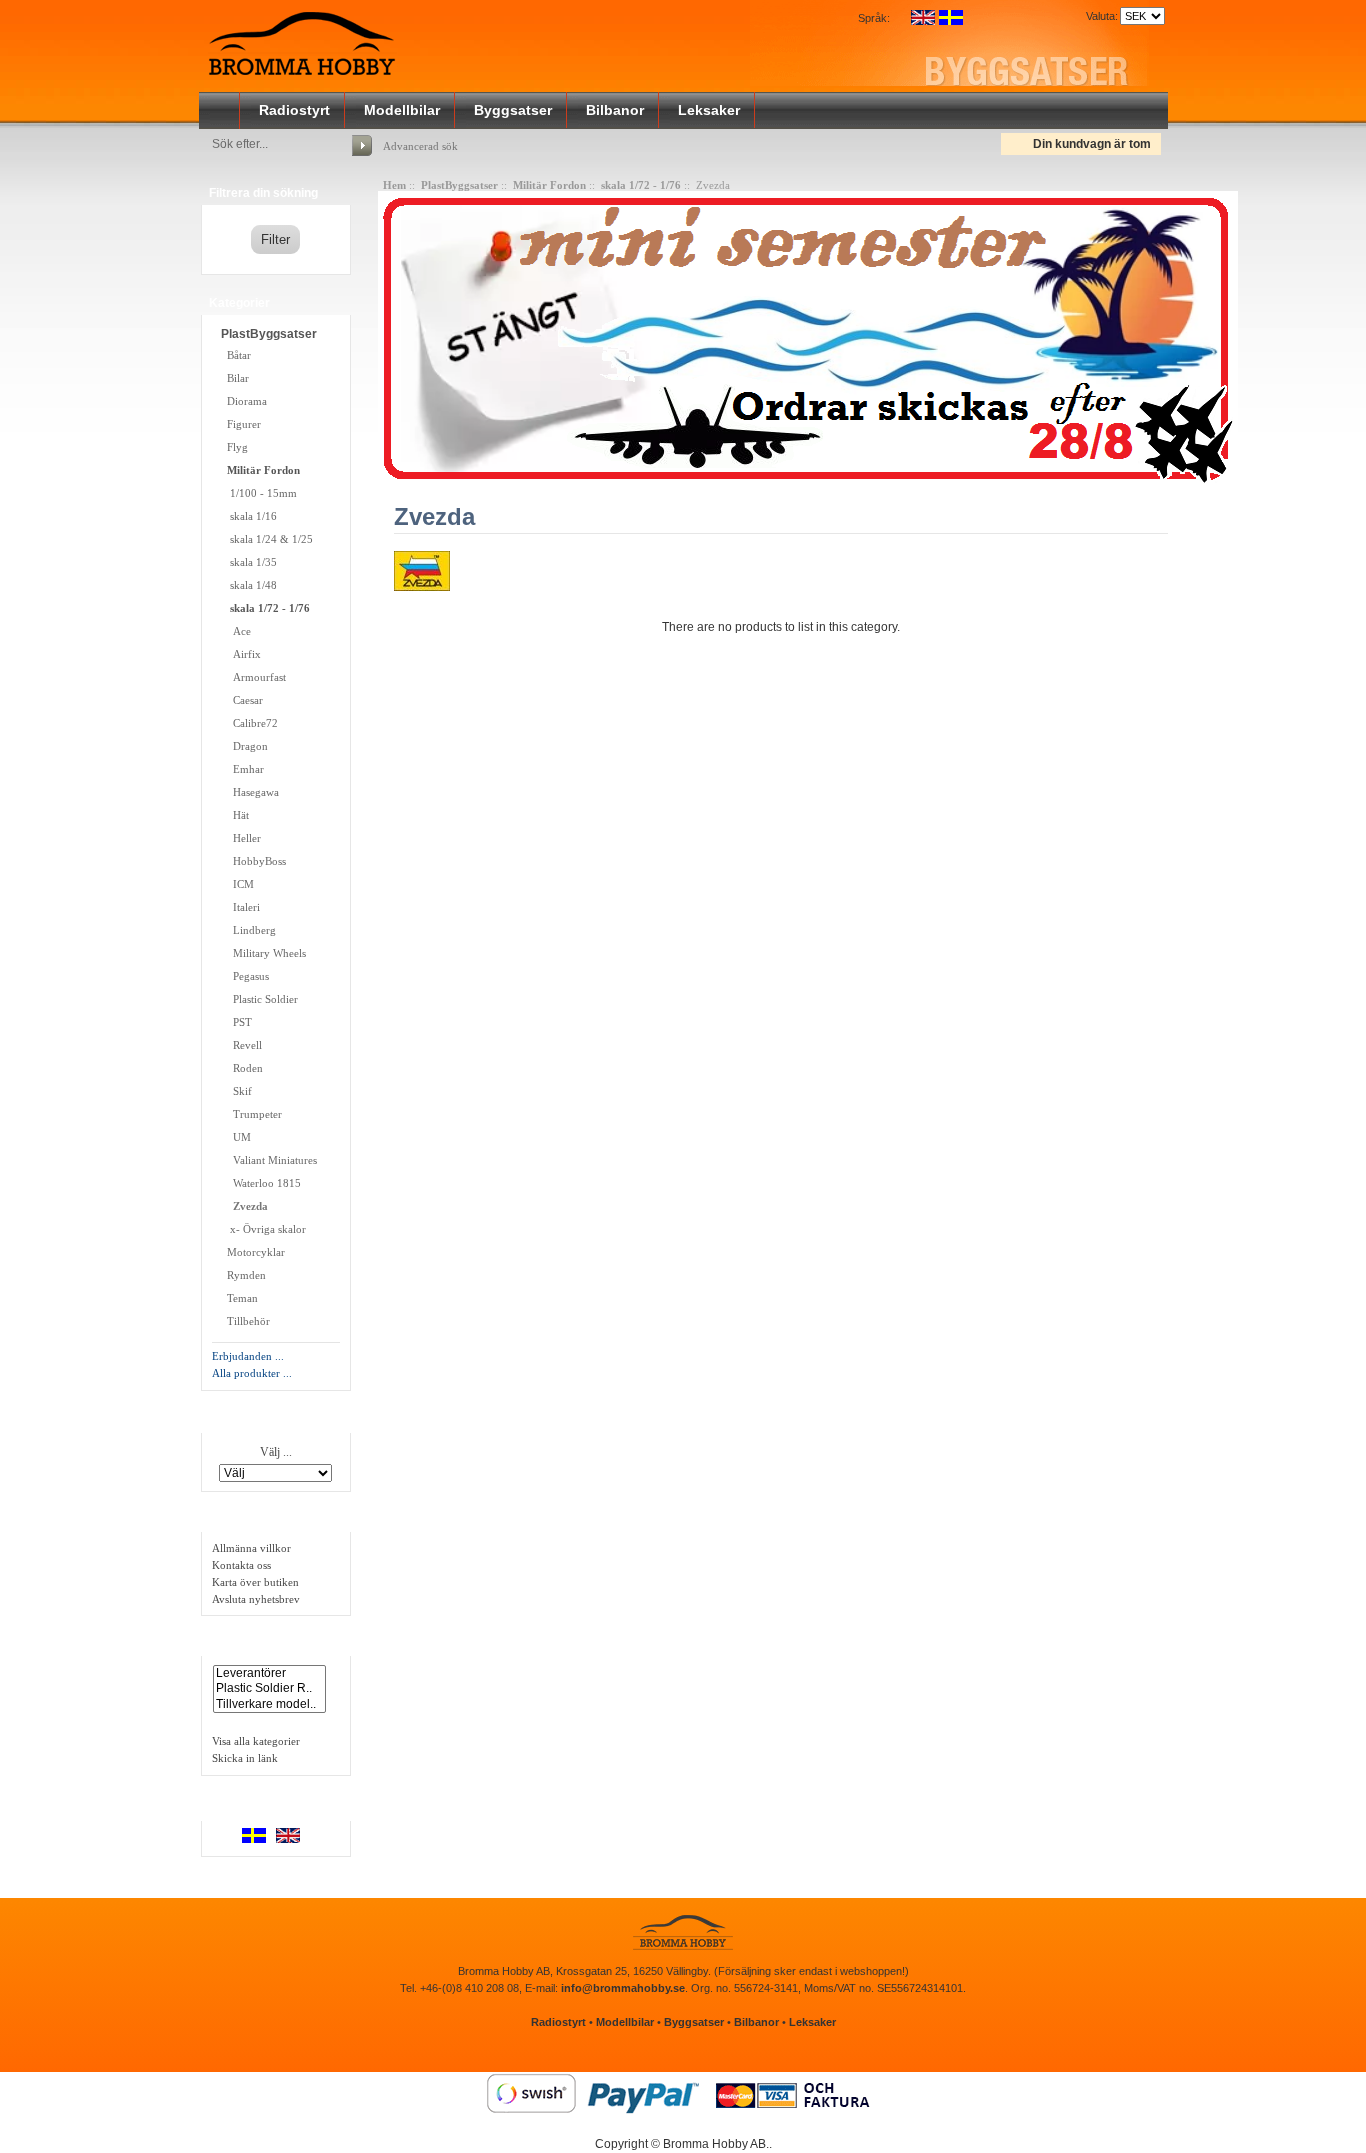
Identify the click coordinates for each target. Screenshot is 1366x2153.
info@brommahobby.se (623, 1988)
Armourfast (255, 677)
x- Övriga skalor (265, 1229)
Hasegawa (251, 792)
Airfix (242, 654)
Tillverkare (241, 1420)
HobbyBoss (255, 861)
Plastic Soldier (261, 999)
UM (237, 1137)
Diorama (247, 401)
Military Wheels (265, 953)
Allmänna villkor (251, 1548)
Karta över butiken (255, 1582)
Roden (243, 1068)
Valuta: (1099, 16)
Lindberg (250, 930)
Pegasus (246, 976)
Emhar (244, 769)
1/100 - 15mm (260, 493)
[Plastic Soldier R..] (269, 1688)
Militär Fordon (549, 185)
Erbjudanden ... (248, 1356)
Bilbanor (615, 110)
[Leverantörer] (269, 1673)
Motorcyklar (254, 1252)
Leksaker (709, 110)
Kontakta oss (241, 1565)
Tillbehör (248, 1321)
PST (238, 1022)
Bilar (238, 378)
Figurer (244, 424)
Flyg (237, 447)
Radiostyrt (294, 110)
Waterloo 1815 (262, 1183)
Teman (242, 1298)
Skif (238, 1091)
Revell (243, 1045)
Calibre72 (251, 723)
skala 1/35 (250, 562)
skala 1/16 (250, 516)
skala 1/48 (250, 585)
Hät (236, 815)
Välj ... (276, 1452)
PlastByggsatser (459, 185)
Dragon (246, 746)
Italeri (242, 907)
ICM (239, 884)
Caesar (243, 700)
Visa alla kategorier (256, 1741)
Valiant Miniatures (270, 1160)
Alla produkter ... (252, 1373)
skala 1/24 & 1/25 (268, 539)
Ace (237, 631)
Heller (242, 838)
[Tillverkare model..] (269, 1704)
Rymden (245, 1275)
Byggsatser (513, 110)
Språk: (874, 18)
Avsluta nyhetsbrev (256, 1599)
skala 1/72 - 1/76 (641, 185)
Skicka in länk (245, 1758)
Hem (394, 185)
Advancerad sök (420, 146)
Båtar (239, 355)
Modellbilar (402, 110)
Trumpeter (253, 1114)
